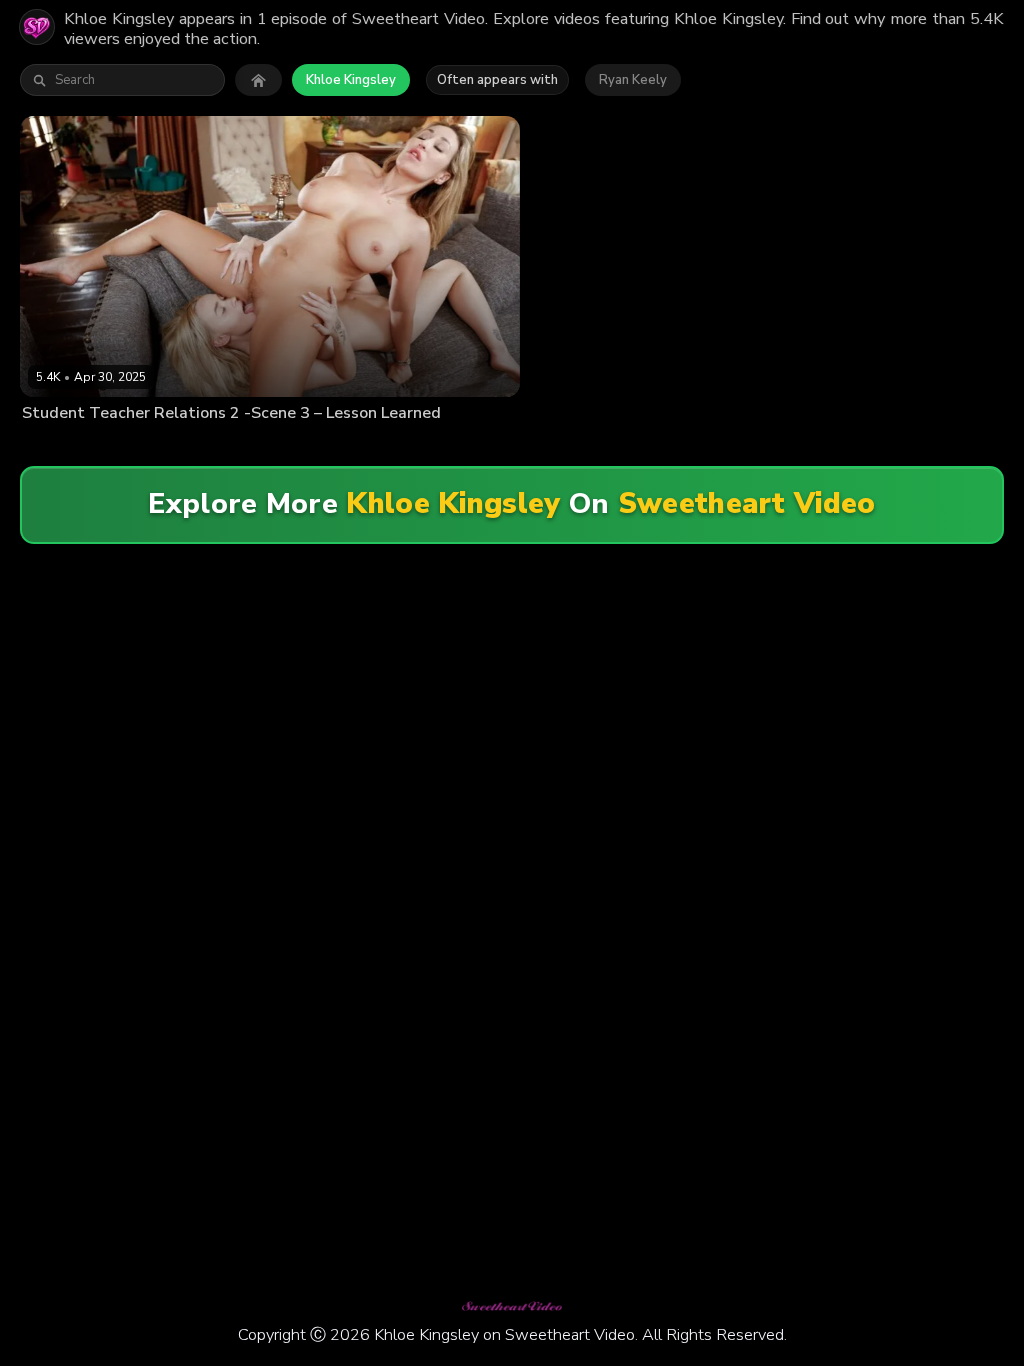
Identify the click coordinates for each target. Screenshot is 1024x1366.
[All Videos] (258, 80)
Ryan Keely (633, 80)
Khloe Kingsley (351, 80)
